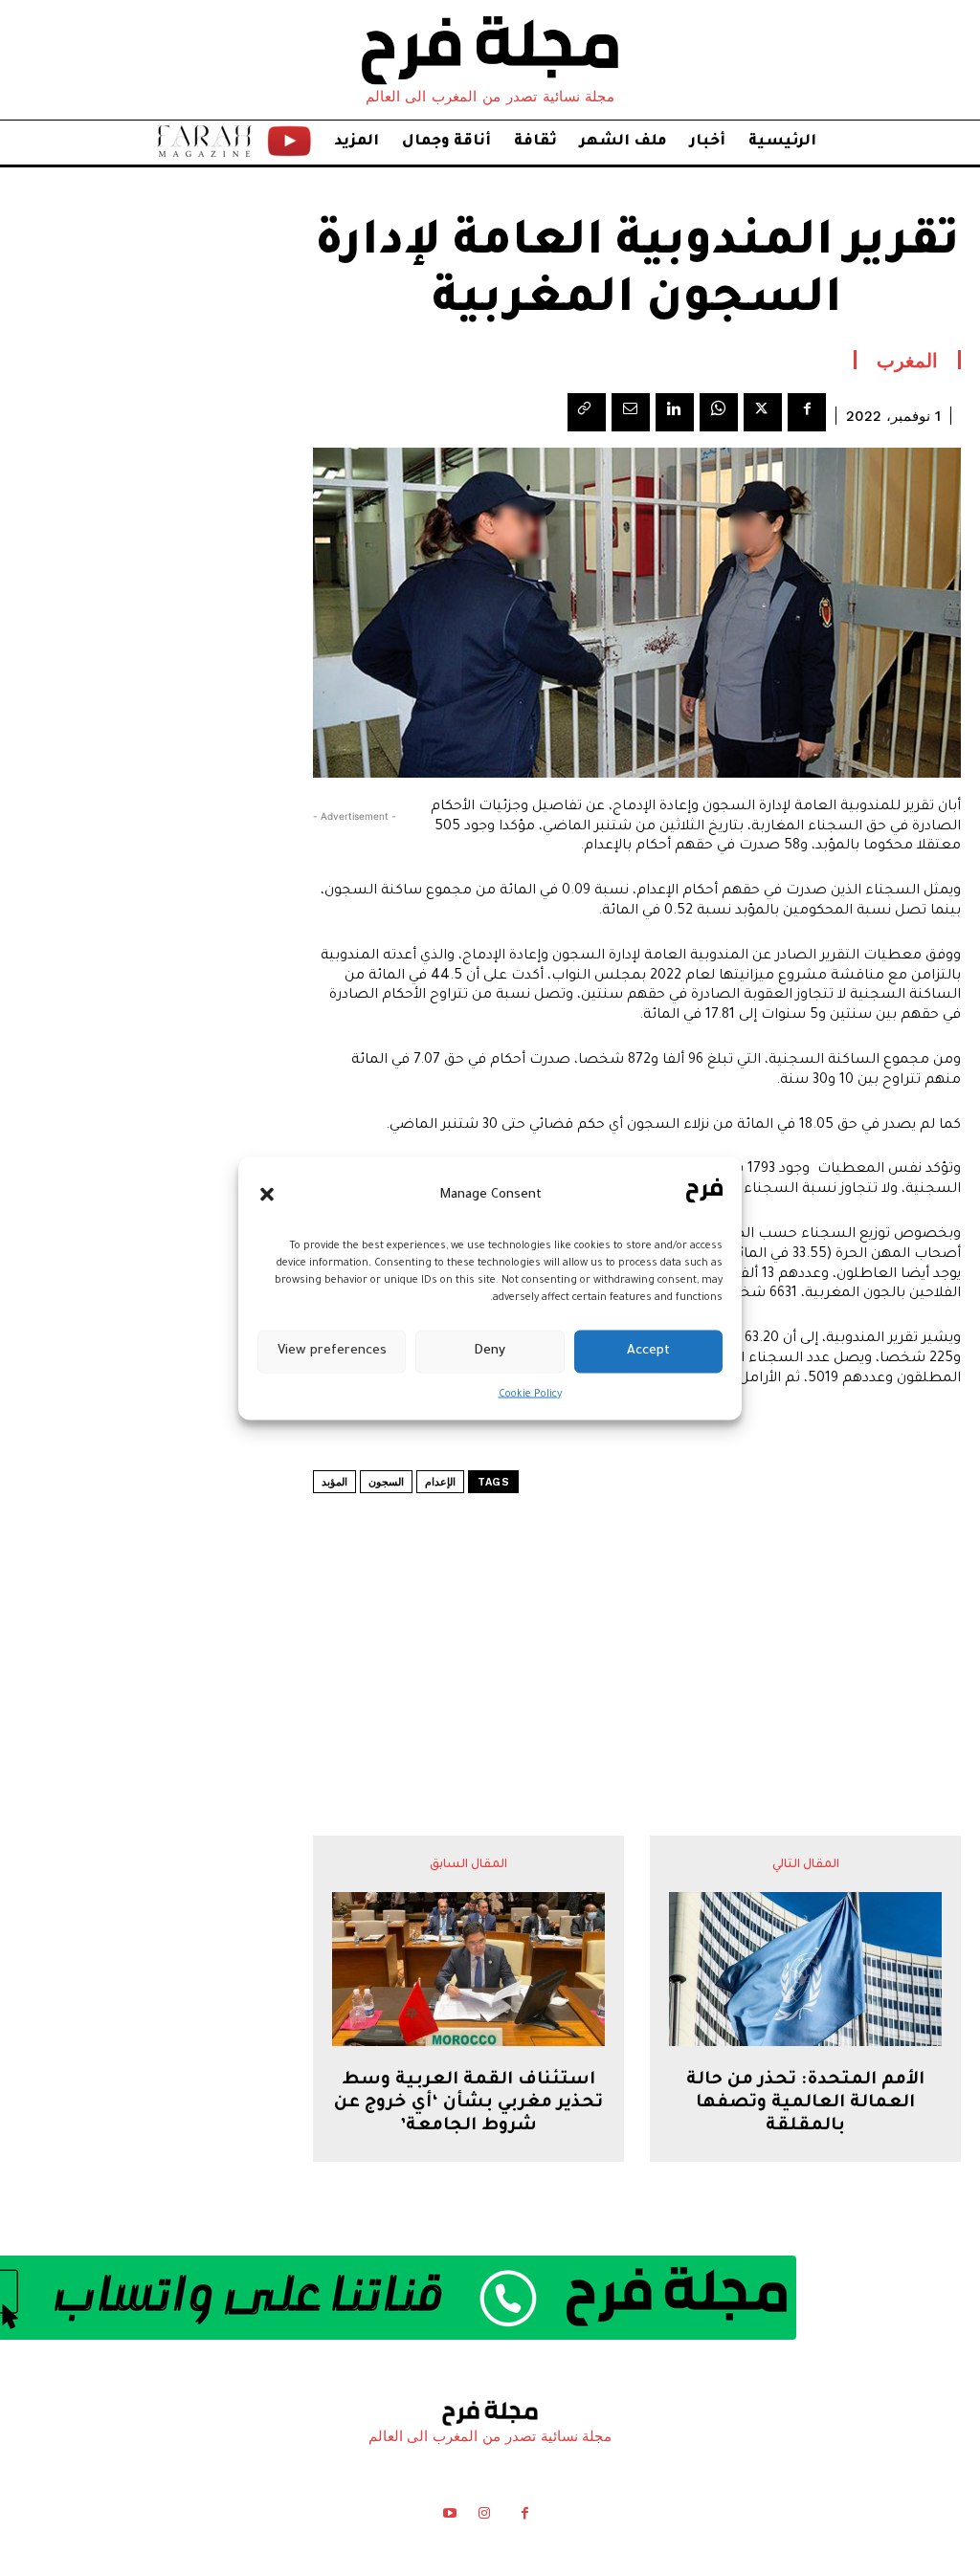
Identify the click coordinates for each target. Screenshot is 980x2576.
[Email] (631, 412)
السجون (386, 1482)
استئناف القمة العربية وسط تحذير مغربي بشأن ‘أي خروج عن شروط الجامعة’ (468, 2103)
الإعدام (440, 1482)
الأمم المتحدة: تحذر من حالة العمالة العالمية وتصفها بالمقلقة (805, 2103)
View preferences (332, 1351)
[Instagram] (484, 2517)
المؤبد (334, 1482)
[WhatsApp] (719, 412)
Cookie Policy (530, 1394)
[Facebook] (807, 412)
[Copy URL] (587, 412)
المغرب (907, 360)
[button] (267, 1195)
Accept (648, 1351)
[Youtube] (449, 2517)
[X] (763, 412)
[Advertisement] (637, 1617)
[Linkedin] (675, 412)
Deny (490, 1351)
